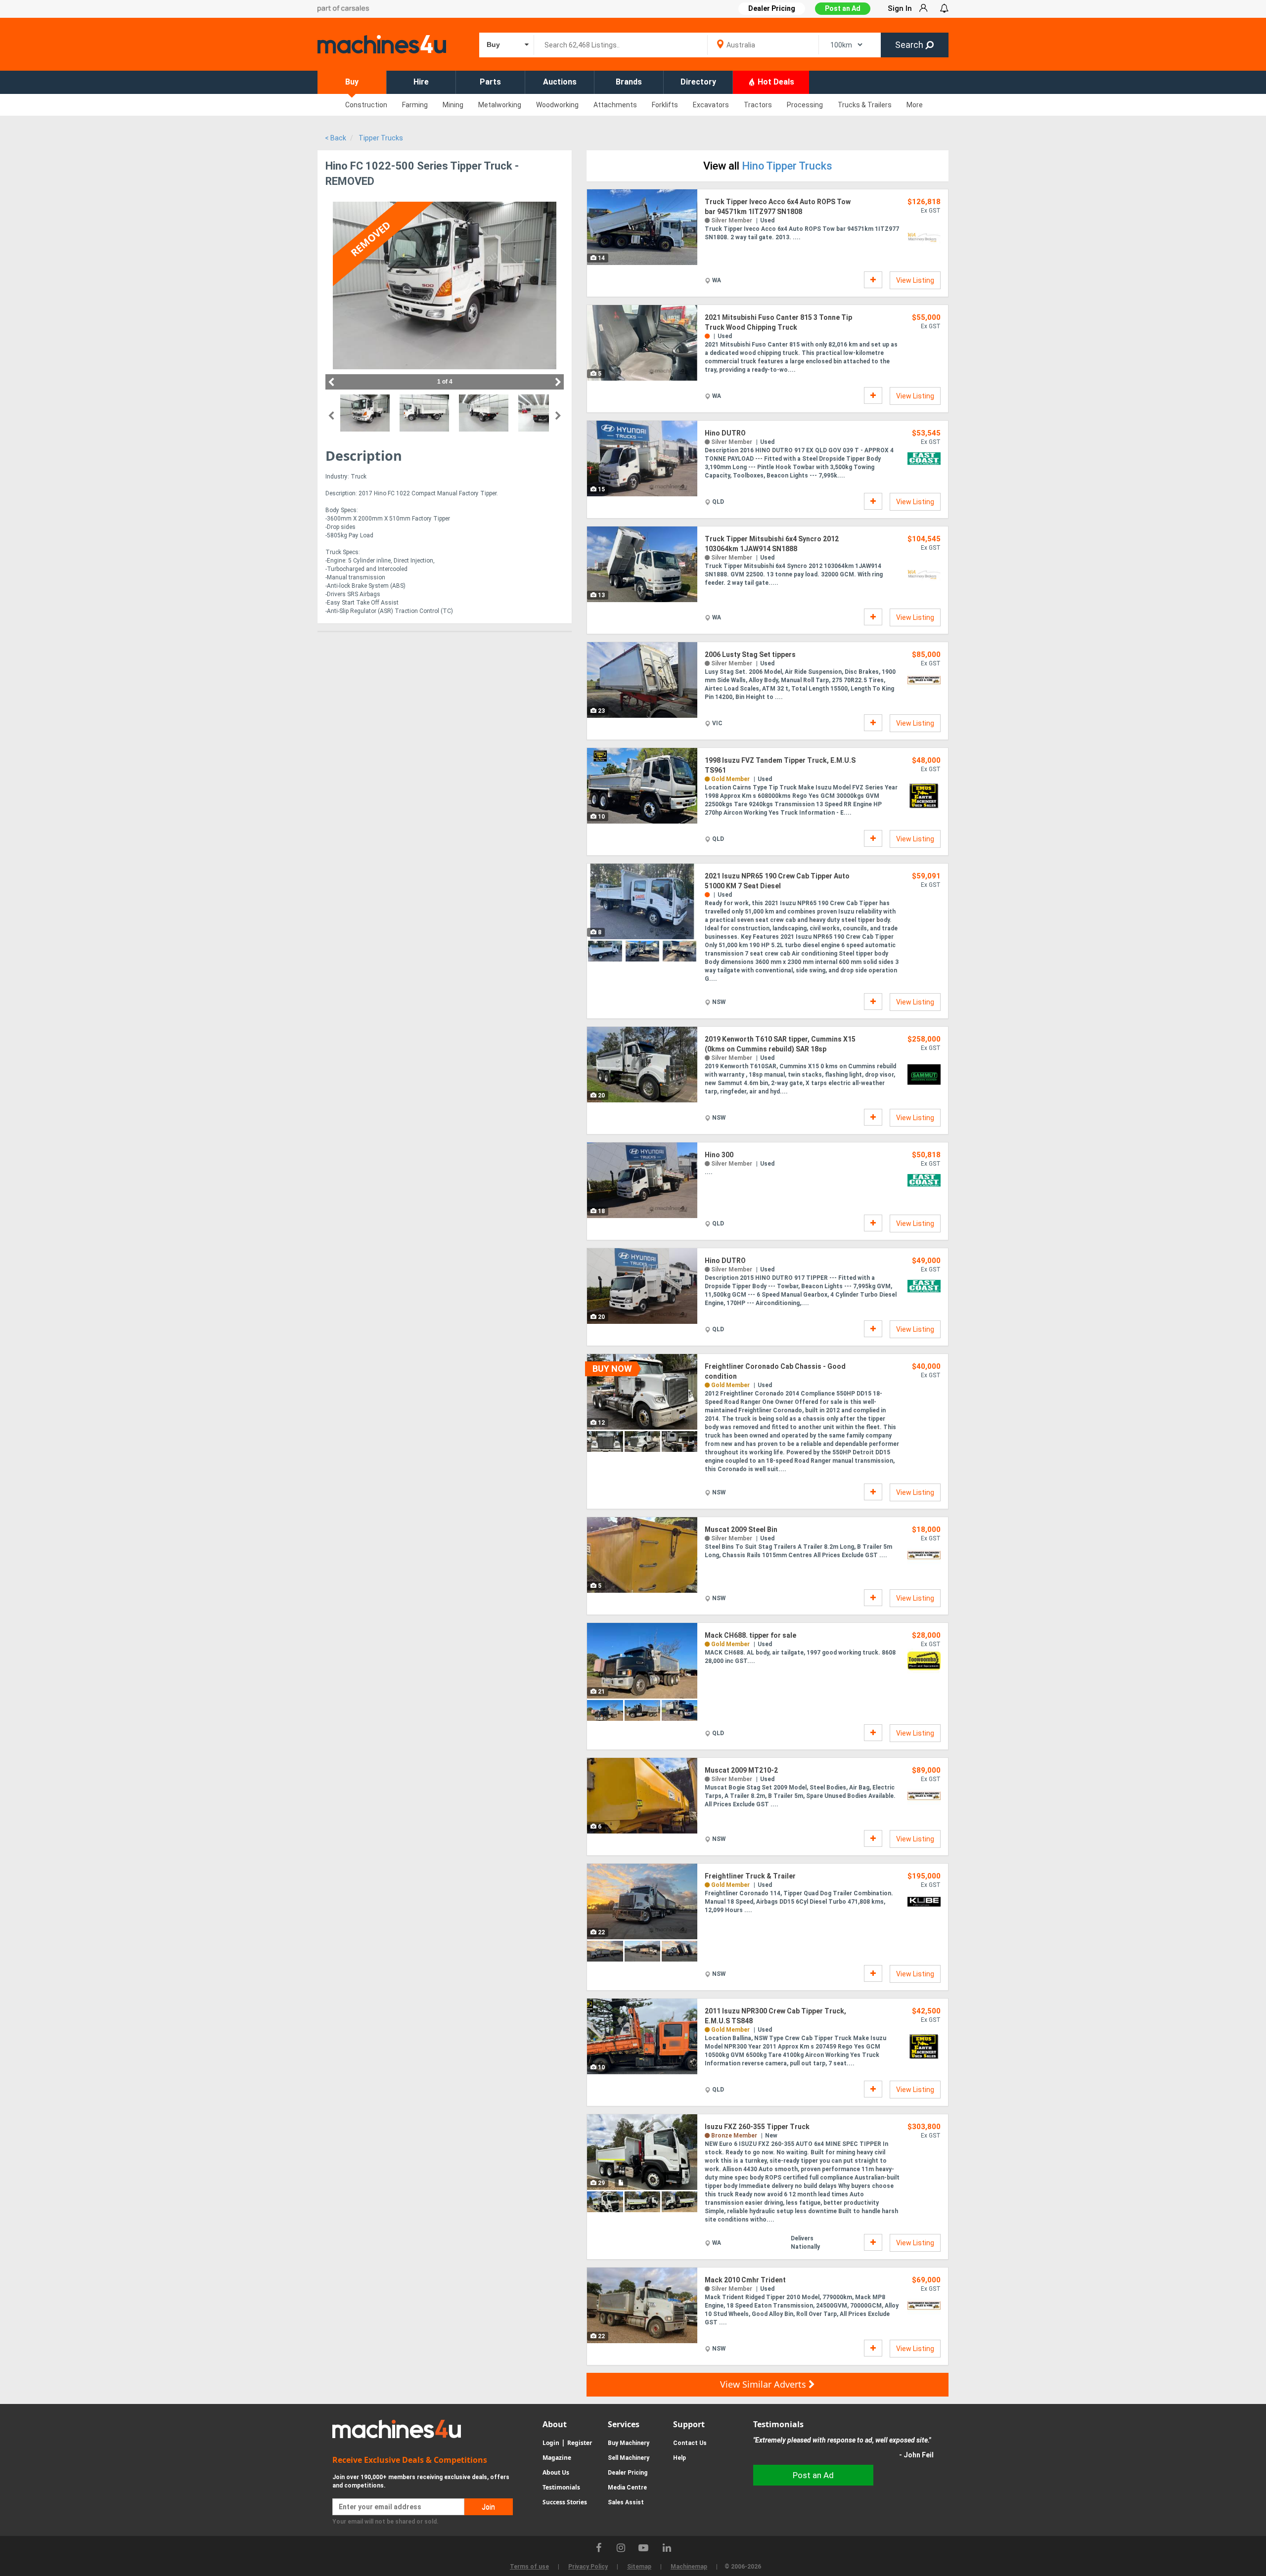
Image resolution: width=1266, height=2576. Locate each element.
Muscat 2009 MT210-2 (741, 1770)
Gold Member (730, 779)
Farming (415, 105)
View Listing (915, 280)
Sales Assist (626, 2502)
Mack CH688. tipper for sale (750, 1635)
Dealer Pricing (628, 2473)
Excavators (711, 105)
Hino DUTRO (725, 433)
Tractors (758, 105)
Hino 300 (719, 1155)
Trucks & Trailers (865, 105)
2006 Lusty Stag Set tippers (750, 655)
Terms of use (529, 2567)
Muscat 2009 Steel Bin (741, 1529)
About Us (556, 2472)
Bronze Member (734, 2136)
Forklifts (665, 105)
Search (910, 45)
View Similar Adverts (764, 2384)
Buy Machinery (629, 2443)
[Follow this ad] (873, 280)
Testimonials (561, 2487)
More (915, 105)
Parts (490, 82)
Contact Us (690, 2443)
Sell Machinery (629, 2458)
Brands (629, 82)
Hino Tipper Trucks (787, 166)
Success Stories (565, 2502)
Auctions (560, 82)
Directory (698, 82)
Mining (453, 105)
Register (580, 2443)
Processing (805, 105)
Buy (352, 82)
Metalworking (500, 105)
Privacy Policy (588, 2567)
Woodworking (557, 105)
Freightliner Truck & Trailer (750, 1876)
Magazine (557, 2458)
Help (679, 2458)
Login (551, 2443)
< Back (336, 138)
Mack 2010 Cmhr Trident (745, 2280)
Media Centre (627, 2488)
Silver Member (732, 220)
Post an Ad (843, 8)
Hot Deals (775, 82)
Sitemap (639, 2567)
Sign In (900, 8)
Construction (366, 105)
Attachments (615, 105)
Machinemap (689, 2567)
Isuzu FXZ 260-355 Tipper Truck (757, 2127)
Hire (421, 82)
